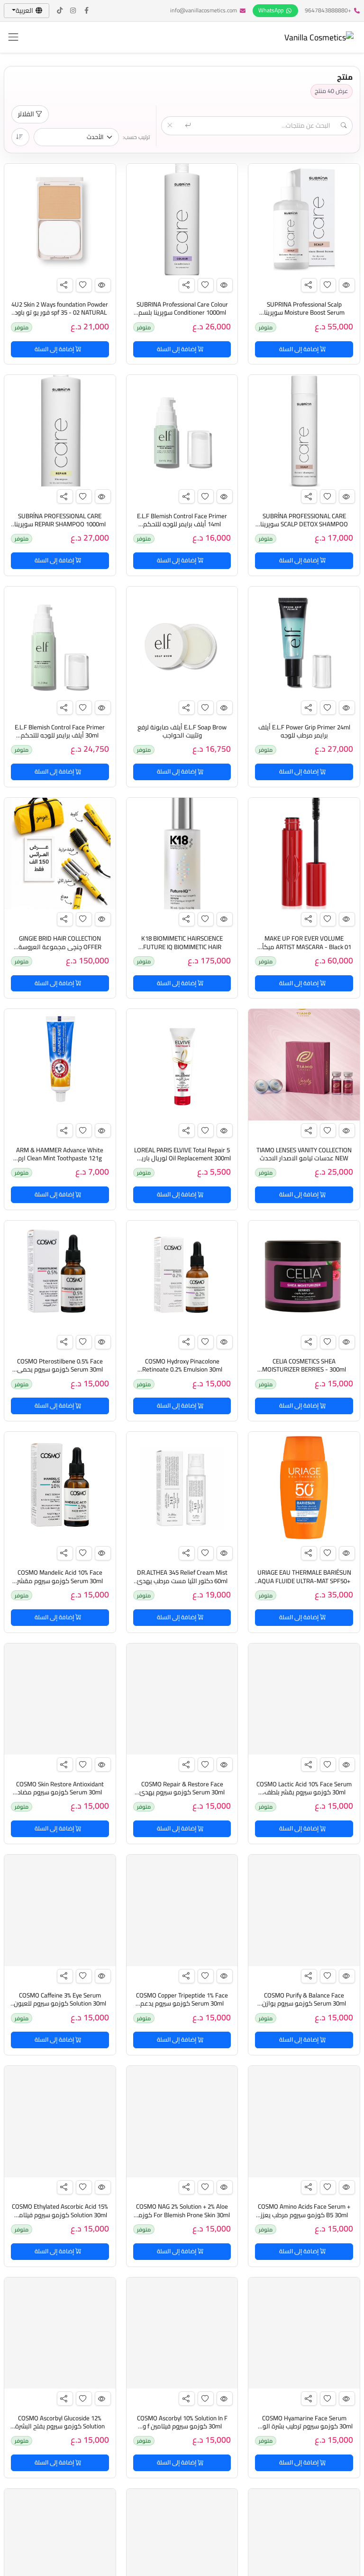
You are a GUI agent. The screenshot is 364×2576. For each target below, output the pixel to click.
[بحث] (189, 126)
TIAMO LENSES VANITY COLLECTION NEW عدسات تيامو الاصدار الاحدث (304, 1154)
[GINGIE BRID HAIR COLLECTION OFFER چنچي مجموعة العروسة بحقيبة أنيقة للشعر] (60, 854)
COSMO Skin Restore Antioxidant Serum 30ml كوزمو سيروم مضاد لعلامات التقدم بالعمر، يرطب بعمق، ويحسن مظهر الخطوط (60, 1797)
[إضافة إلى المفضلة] (328, 285)
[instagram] (73, 11)
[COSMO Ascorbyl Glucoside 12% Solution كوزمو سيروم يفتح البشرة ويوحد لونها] (60, 2333)
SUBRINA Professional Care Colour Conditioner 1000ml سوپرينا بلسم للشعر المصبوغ (182, 313)
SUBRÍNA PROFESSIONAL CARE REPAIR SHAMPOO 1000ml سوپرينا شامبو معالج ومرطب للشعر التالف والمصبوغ (60, 528)
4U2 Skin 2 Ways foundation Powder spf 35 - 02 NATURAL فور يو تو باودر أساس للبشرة (60, 313)
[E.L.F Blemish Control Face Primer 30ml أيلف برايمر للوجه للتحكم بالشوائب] (60, 642)
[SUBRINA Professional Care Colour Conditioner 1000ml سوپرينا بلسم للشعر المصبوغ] (182, 219)
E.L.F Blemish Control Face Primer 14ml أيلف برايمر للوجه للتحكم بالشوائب (182, 524)
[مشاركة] (309, 285)
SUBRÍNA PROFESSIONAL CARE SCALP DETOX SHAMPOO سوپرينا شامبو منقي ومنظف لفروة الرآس (304, 524)
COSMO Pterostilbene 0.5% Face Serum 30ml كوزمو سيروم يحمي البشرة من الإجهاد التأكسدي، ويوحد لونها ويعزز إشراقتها (60, 1374)
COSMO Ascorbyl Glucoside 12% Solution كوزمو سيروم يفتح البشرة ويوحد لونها (60, 2427)
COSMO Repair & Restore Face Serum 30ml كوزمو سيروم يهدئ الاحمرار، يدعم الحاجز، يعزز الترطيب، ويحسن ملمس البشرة (182, 1797)
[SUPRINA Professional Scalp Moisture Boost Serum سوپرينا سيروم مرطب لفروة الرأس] (304, 219)
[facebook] (87, 11)
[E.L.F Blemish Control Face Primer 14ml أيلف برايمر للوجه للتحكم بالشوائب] (182, 431)
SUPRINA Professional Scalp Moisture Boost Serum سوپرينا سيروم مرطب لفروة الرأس (304, 313)
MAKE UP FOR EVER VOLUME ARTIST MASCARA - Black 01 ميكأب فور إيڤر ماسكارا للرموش (304, 947)
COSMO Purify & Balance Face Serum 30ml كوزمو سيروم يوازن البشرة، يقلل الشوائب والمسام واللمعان (304, 2008)
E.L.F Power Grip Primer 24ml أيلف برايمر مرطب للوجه (304, 731)
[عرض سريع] (347, 285)
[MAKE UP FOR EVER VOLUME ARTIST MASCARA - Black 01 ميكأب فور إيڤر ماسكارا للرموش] (304, 854)
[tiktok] (60, 11)
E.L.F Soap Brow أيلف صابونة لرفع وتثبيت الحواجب (182, 731)
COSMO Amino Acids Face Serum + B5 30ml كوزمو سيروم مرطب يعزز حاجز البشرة (304, 2215)
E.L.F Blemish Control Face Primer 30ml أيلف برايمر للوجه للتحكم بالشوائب (60, 736)
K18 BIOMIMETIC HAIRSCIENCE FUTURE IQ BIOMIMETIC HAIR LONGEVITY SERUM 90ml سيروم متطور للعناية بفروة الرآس (182, 951)
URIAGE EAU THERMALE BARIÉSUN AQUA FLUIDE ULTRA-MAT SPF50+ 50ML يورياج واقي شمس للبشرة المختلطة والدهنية (304, 1585)
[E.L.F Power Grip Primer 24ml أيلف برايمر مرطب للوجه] (304, 642)
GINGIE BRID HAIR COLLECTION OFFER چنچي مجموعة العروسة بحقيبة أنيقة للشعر (60, 947)
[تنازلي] (20, 137)
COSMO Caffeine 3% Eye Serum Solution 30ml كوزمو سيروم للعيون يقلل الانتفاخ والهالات (60, 2004)
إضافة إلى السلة (300, 349)
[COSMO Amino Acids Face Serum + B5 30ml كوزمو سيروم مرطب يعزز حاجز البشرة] (304, 2122)
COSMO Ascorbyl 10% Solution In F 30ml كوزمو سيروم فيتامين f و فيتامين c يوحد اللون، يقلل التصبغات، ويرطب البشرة (182, 2431)
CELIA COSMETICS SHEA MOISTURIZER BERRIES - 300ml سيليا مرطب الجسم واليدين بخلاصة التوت (304, 1374)
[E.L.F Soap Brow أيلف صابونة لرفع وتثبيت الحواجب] (182, 642)
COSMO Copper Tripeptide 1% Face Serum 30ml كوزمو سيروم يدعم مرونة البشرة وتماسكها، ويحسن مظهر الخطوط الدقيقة (182, 2008)
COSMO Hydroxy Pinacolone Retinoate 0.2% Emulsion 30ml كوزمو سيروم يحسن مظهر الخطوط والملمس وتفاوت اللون (182, 1374)
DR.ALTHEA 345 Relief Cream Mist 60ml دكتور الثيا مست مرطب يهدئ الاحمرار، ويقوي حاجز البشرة (182, 1581)
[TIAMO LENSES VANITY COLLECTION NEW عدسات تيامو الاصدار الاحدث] (304, 1065)
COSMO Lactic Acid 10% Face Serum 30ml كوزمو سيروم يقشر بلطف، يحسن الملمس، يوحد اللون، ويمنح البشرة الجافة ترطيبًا (304, 1797)
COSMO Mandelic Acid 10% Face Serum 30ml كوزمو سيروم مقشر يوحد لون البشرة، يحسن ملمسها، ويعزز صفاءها (60, 1585)
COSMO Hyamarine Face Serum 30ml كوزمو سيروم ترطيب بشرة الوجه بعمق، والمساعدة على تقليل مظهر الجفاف (304, 2431)
